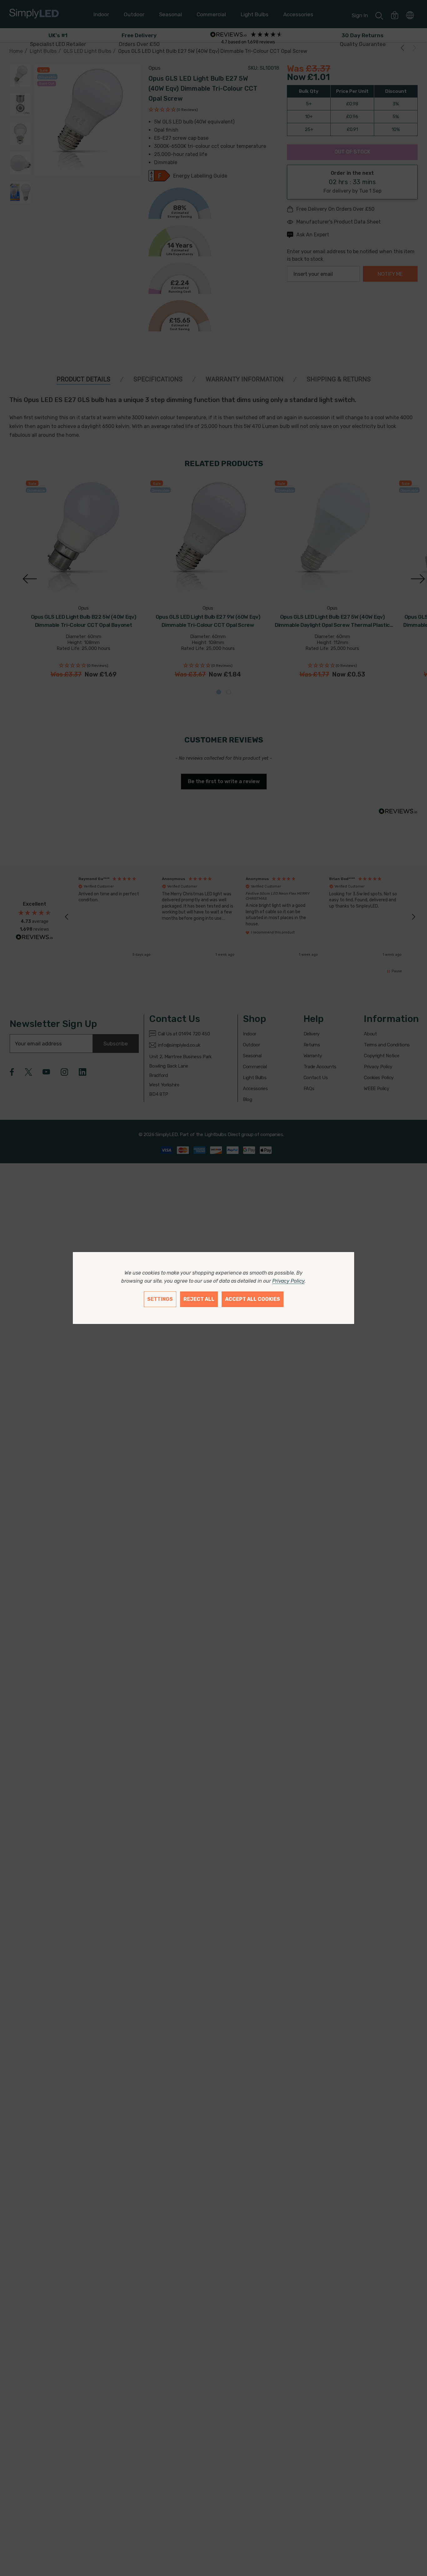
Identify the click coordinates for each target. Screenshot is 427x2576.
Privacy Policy (288, 1281)
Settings (160, 1299)
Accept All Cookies (253, 1299)
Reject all (199, 1299)
